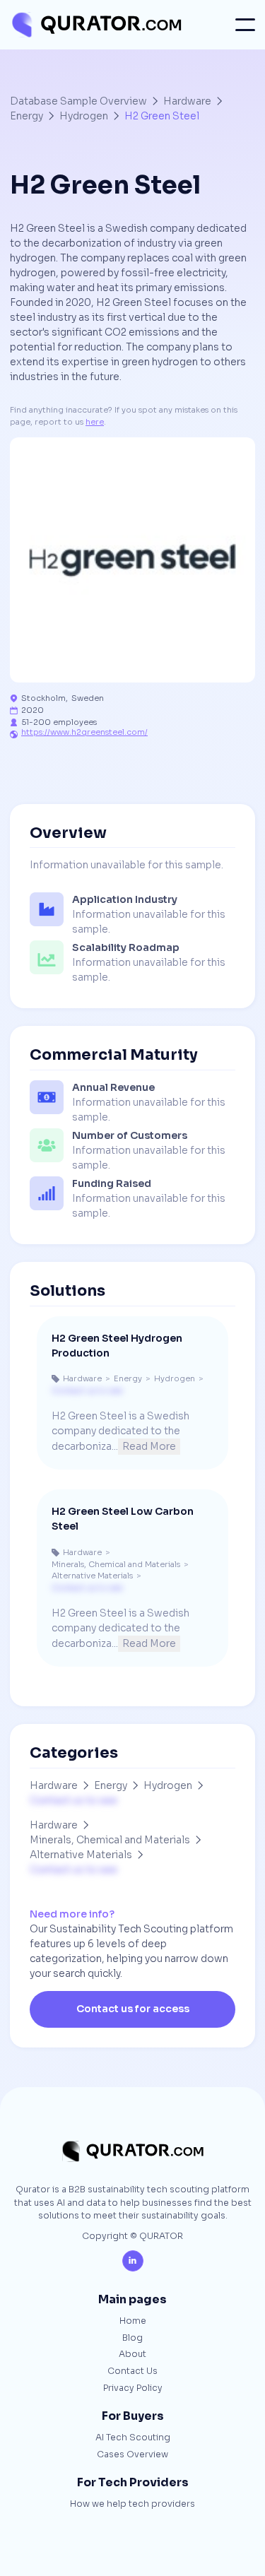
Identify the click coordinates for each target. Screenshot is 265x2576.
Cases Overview (132, 2455)
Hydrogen (84, 116)
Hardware (187, 101)
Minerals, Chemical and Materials (110, 1840)
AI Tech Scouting (133, 2438)
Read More (149, 1446)
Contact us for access (133, 2009)
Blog (132, 2339)
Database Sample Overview (78, 101)
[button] (245, 25)
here (95, 422)
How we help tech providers (132, 2505)
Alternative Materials (81, 1855)
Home (133, 2322)
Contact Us (132, 2372)
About (132, 2355)
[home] (96, 25)
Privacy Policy (133, 2389)
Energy (26, 116)
